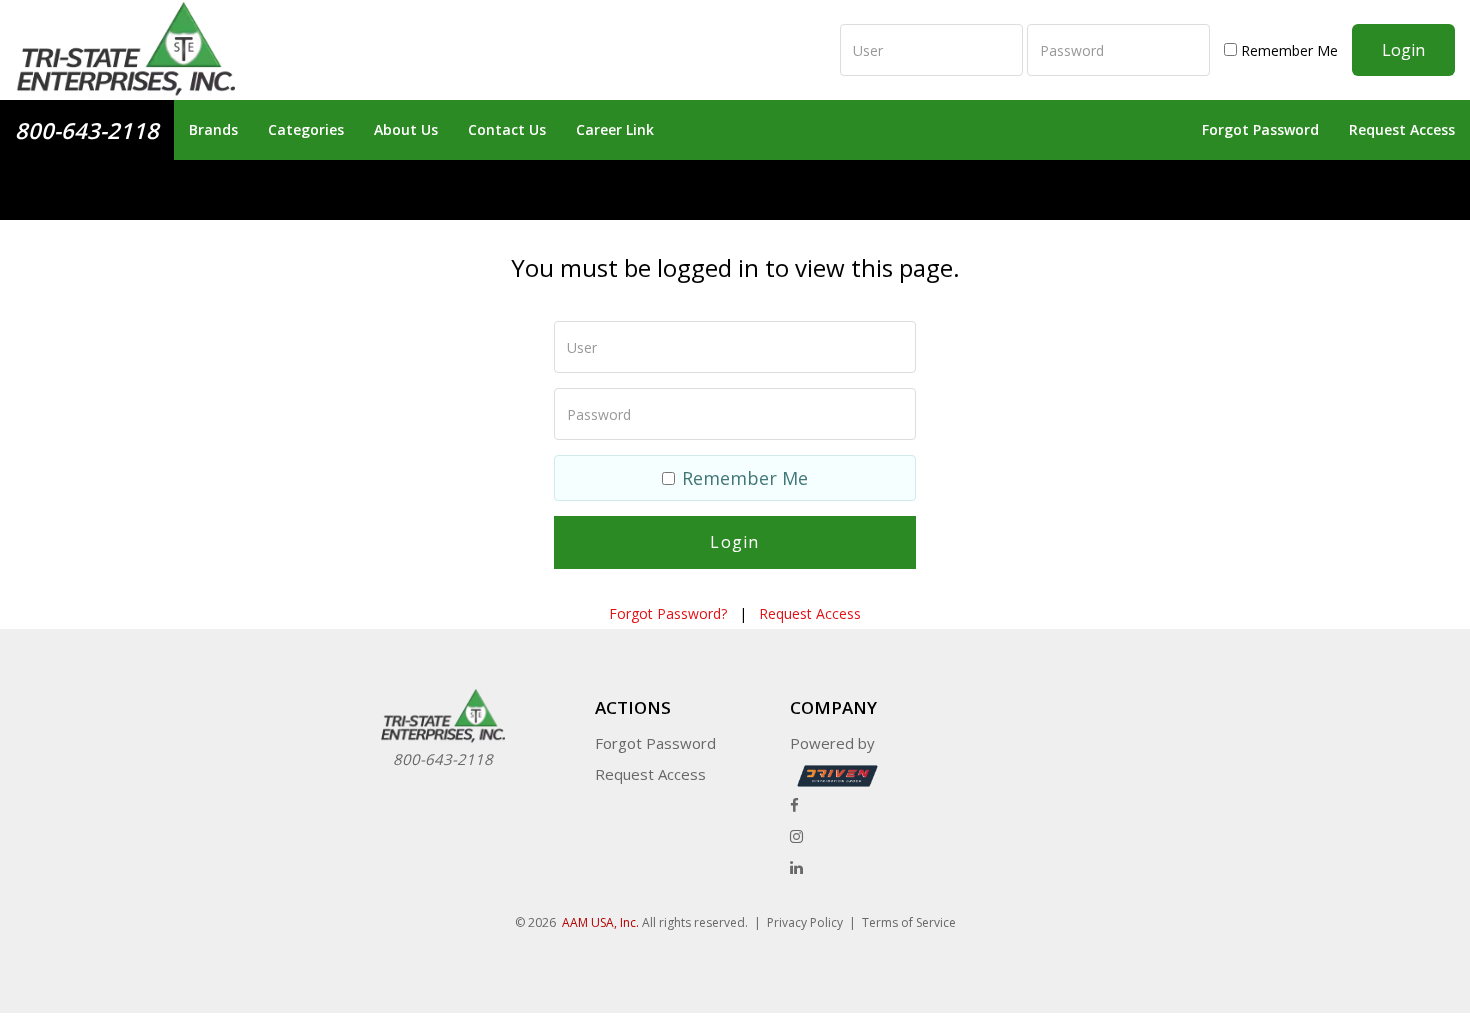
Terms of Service (909, 922)
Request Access (1402, 129)
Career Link (615, 129)
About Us (406, 129)
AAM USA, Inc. (600, 922)
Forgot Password (1260, 129)
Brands (213, 129)
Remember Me (1287, 50)
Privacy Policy (805, 922)
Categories (306, 129)
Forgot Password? (668, 613)
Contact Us (507, 129)
